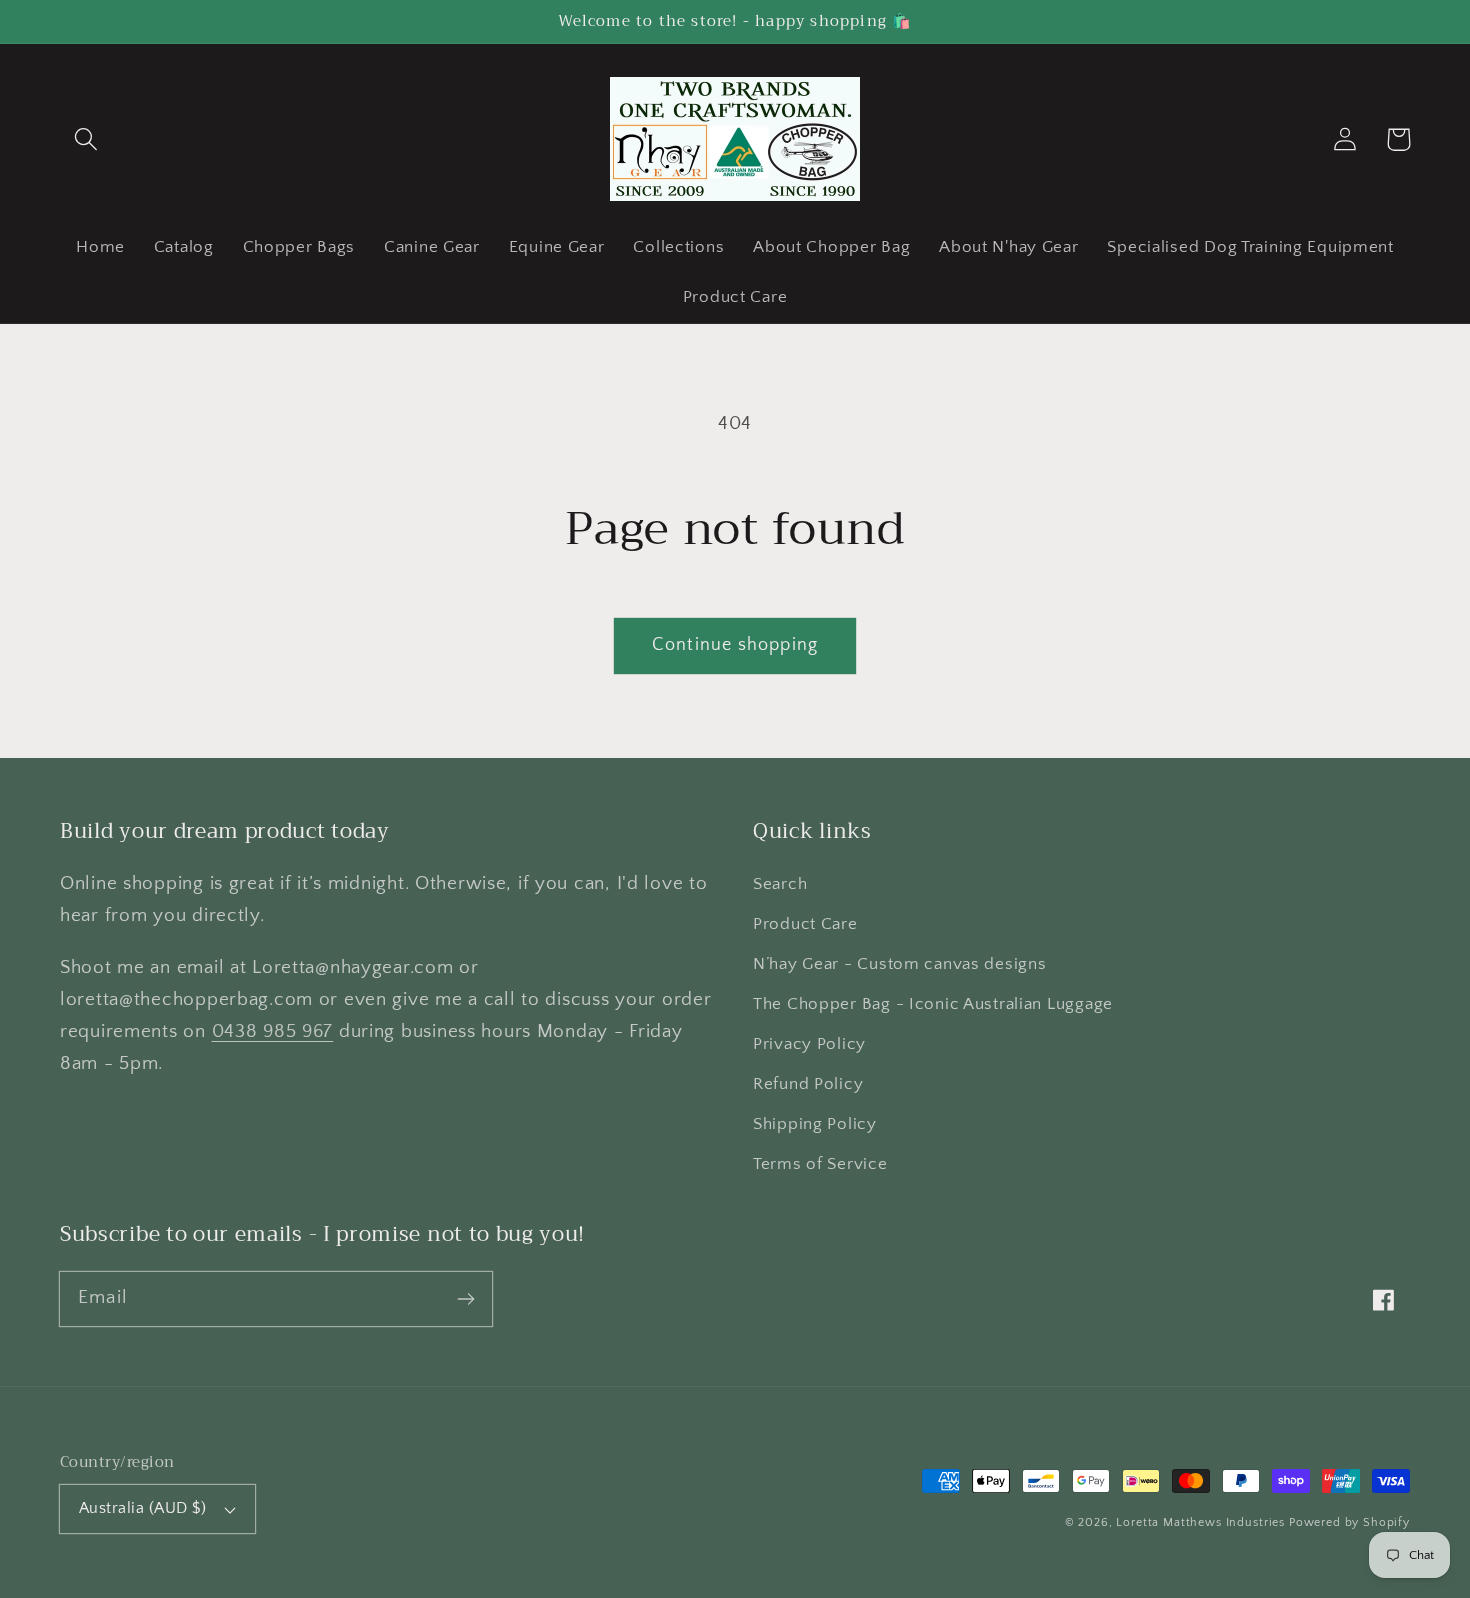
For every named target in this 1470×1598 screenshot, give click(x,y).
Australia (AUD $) (142, 1508)
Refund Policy (808, 1084)
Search (780, 884)
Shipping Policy (815, 1124)
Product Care (805, 924)
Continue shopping (735, 645)
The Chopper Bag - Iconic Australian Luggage (933, 1004)
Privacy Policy (809, 1044)
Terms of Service (820, 1164)
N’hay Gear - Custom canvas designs (899, 964)
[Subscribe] (465, 1298)
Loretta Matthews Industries (1200, 1522)
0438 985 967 (273, 1031)
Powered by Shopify (1349, 1522)
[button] (86, 139)
